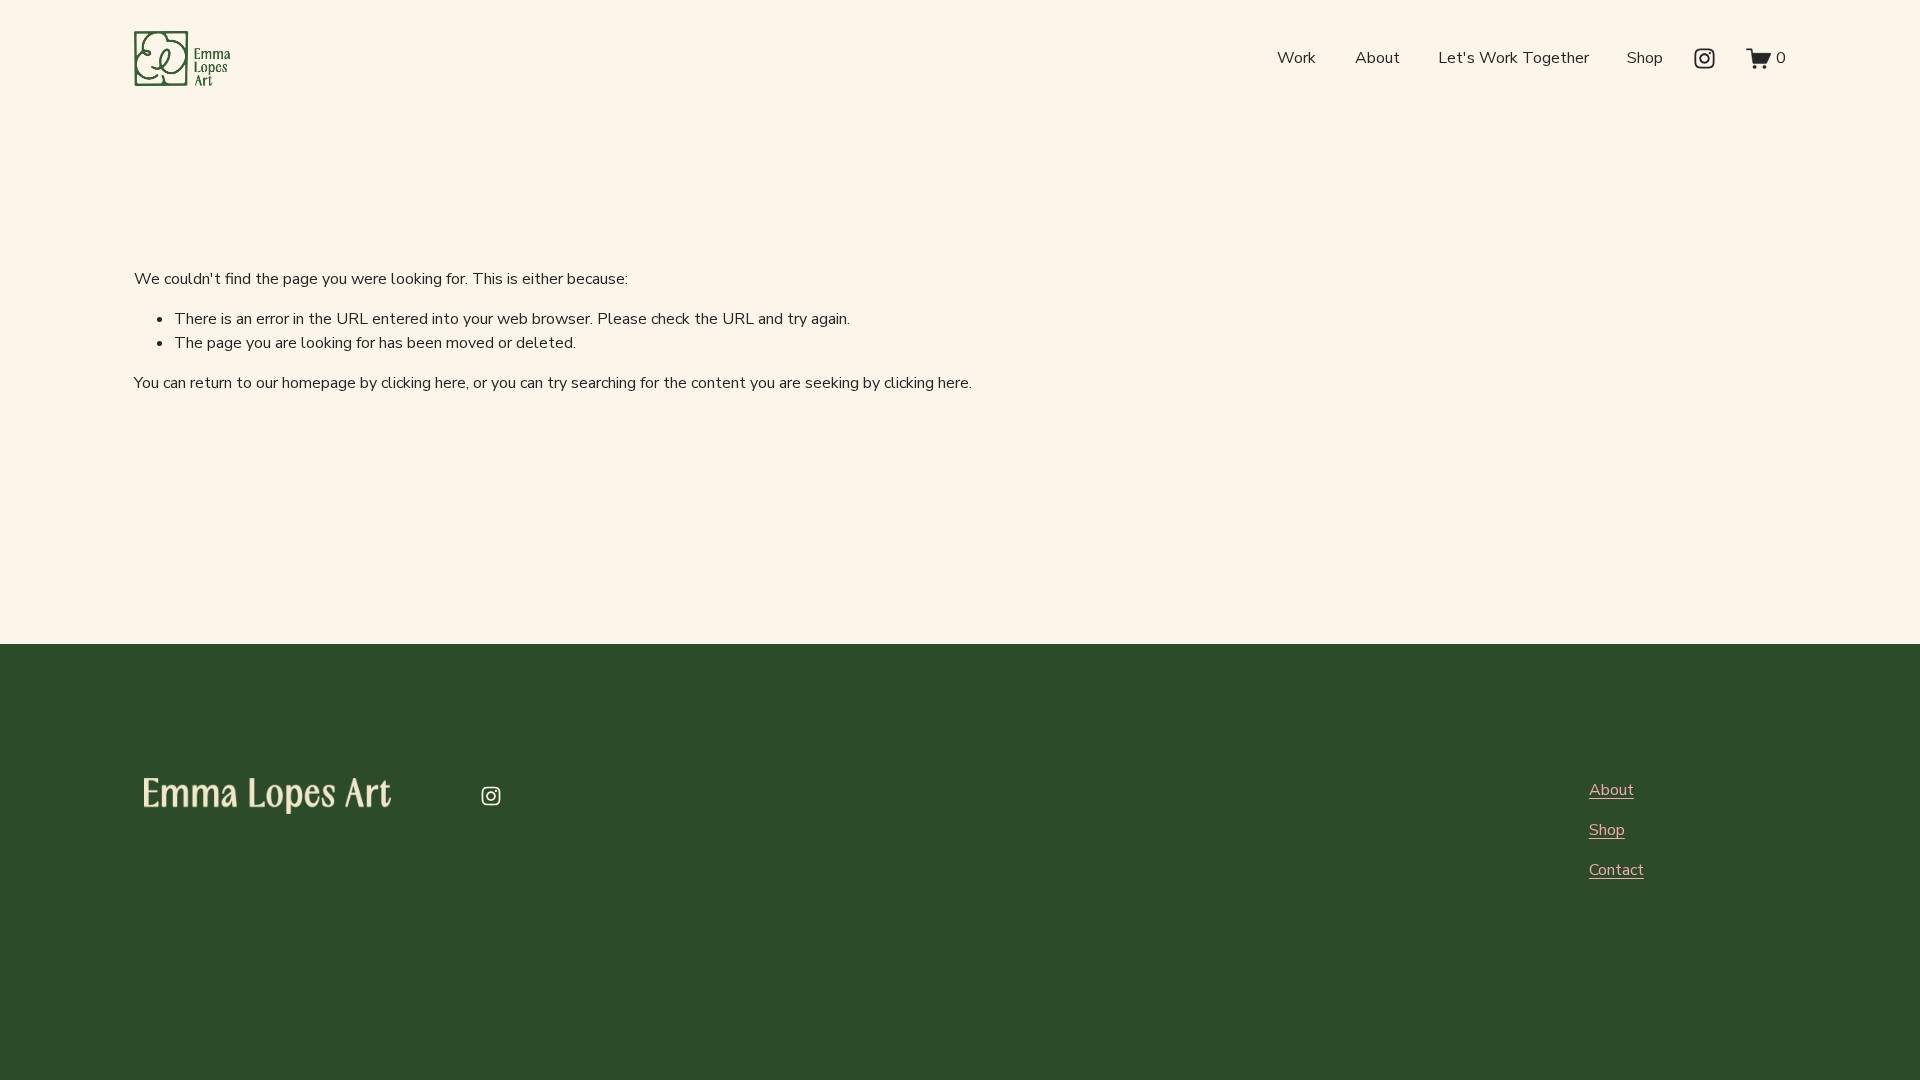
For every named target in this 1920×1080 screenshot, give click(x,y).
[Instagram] (1704, 58)
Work (1296, 58)
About (1377, 58)
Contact (1616, 870)
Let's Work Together (1513, 58)
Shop (1645, 58)
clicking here (423, 383)
